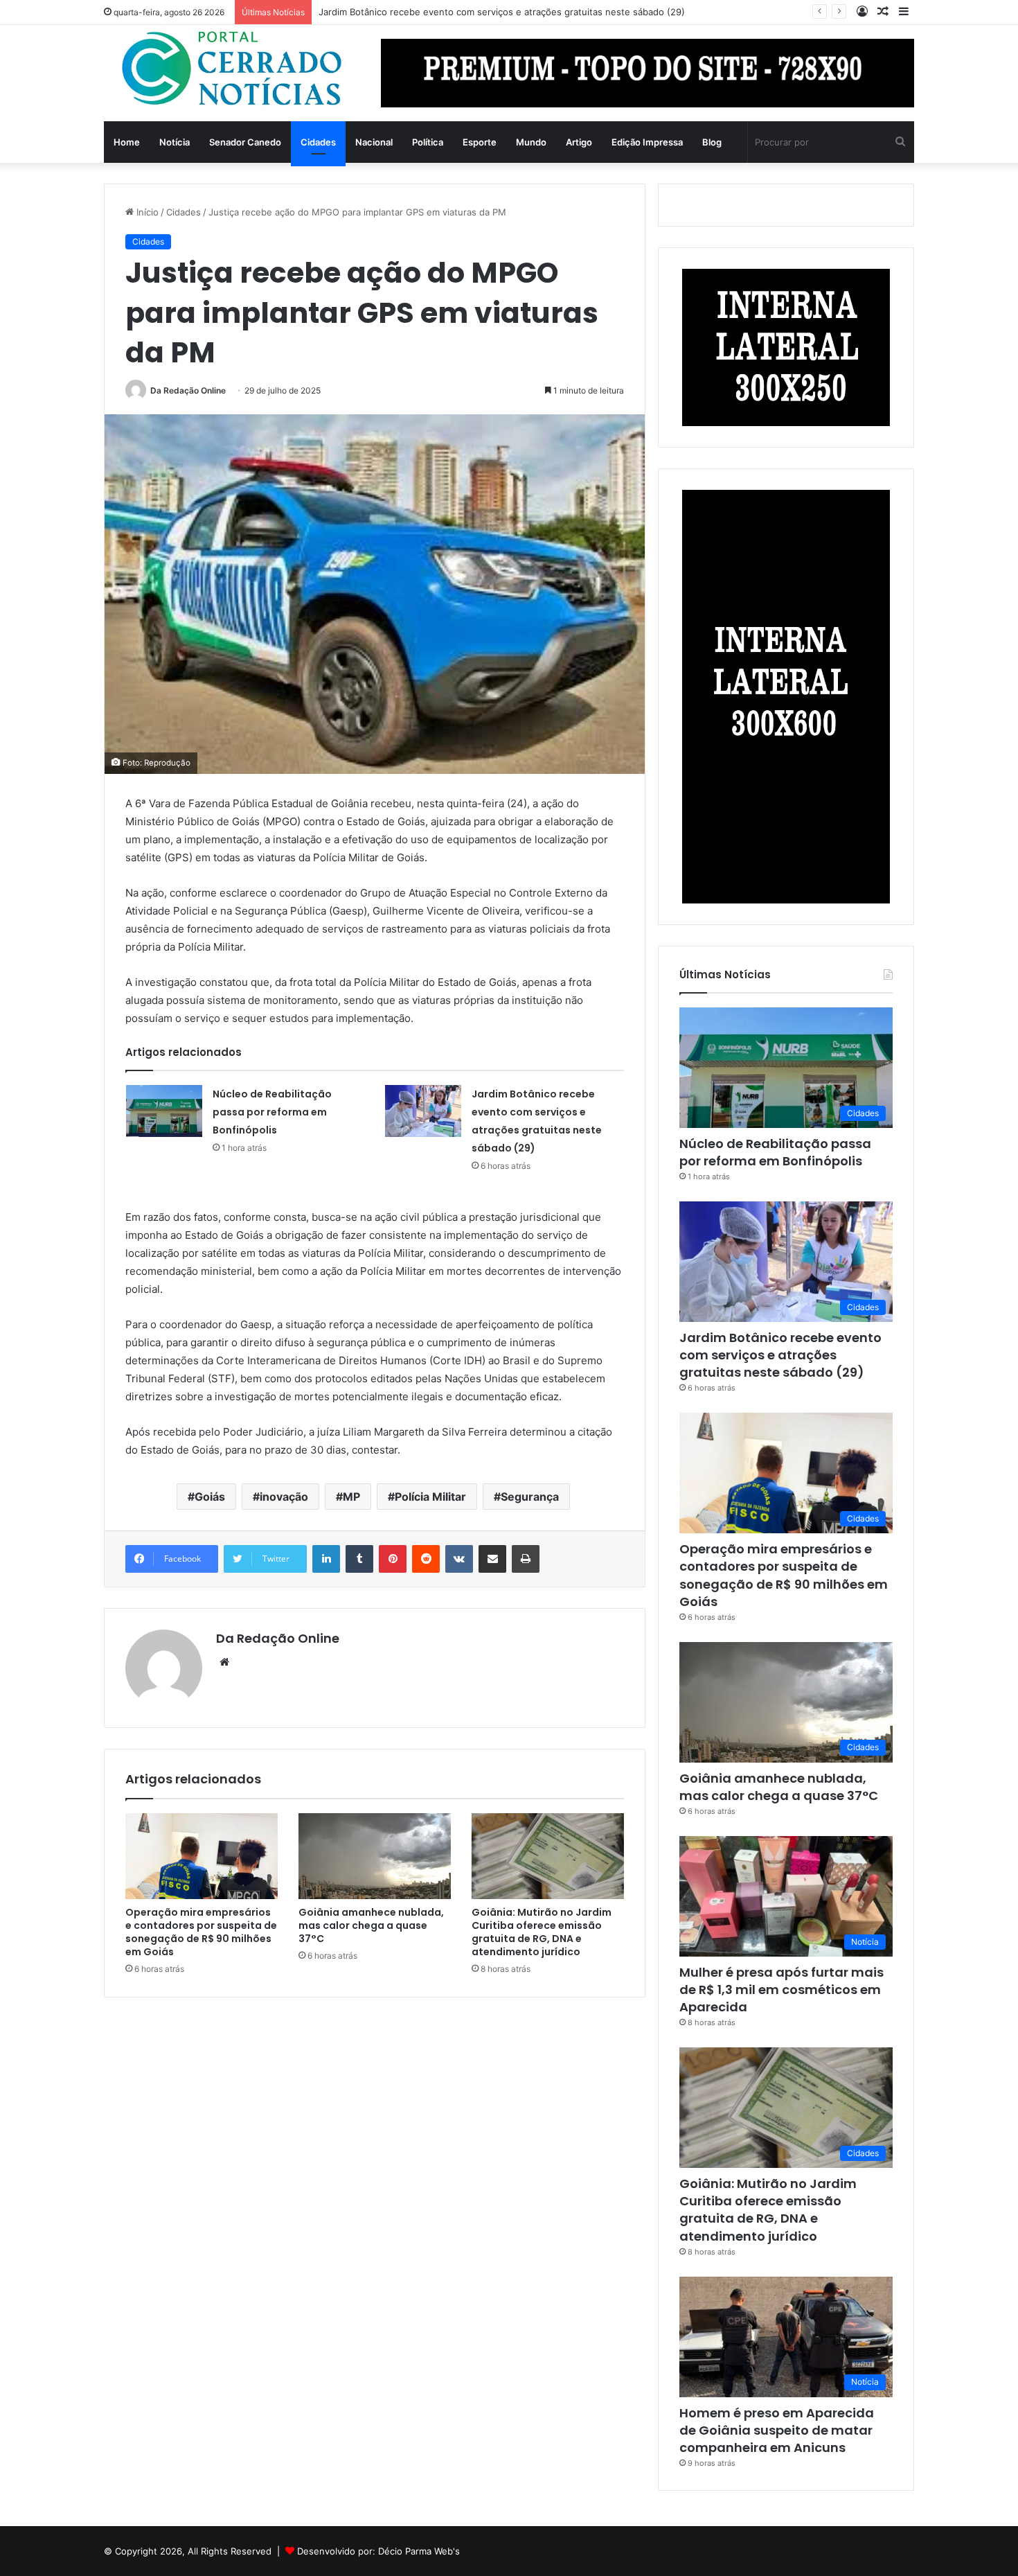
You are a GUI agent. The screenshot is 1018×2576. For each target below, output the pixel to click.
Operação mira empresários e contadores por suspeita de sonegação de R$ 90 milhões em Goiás (201, 1932)
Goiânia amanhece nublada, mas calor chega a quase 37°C (371, 1925)
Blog (712, 142)
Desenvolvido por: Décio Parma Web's (378, 2551)
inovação (284, 1497)
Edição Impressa (647, 142)
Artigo (579, 142)
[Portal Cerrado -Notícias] (232, 69)
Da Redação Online (188, 390)
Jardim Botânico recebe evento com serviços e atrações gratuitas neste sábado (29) (780, 1355)
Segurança (530, 1497)
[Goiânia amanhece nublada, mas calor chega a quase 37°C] (375, 1856)
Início (146, 212)
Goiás (210, 1497)
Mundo (531, 142)
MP (351, 1497)
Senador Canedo (245, 142)
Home (127, 142)
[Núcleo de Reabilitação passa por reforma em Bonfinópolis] (164, 1111)
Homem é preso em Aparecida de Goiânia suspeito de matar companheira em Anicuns (777, 2430)
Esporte (480, 142)
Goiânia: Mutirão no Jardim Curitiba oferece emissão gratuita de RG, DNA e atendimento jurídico (542, 1932)
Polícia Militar (430, 1497)
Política (428, 142)
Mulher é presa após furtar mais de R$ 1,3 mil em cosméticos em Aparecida (782, 1990)
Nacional (374, 142)
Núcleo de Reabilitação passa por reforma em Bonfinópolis (272, 1112)
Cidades (318, 142)
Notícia (175, 142)
